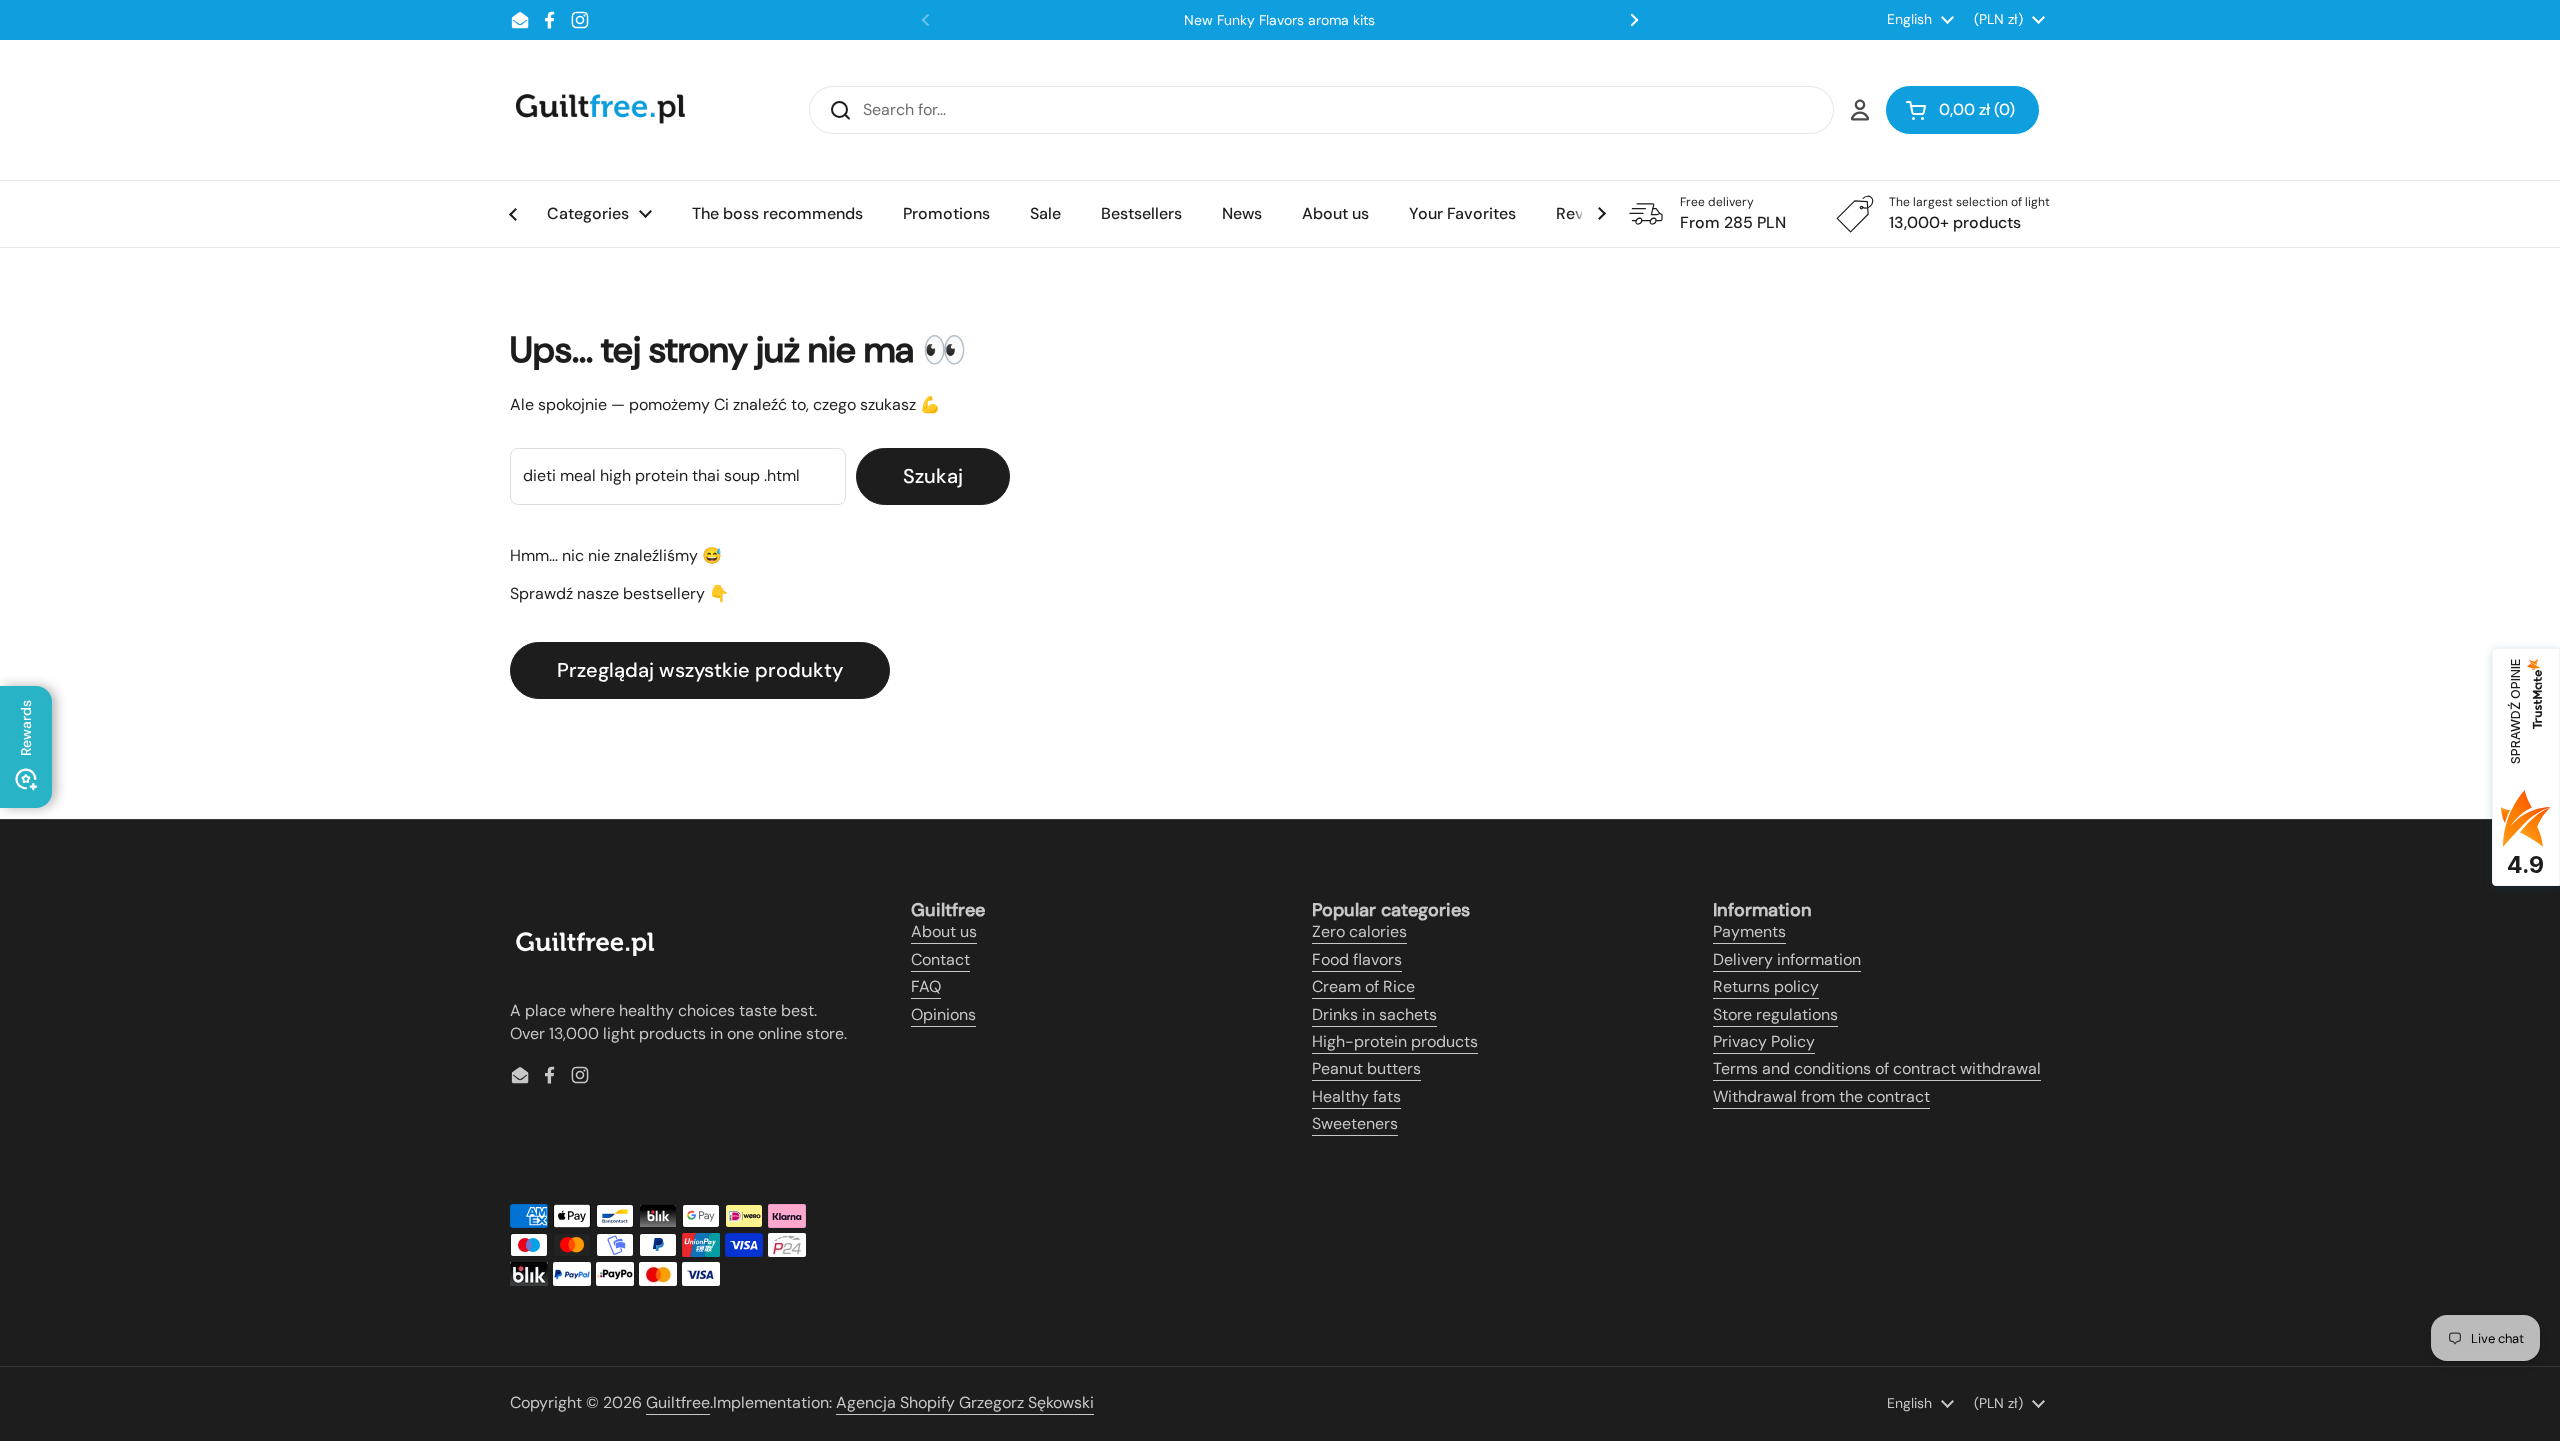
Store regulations (1775, 1014)
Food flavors (1357, 959)
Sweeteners (1355, 1123)
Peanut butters (1366, 1068)
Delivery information (1787, 959)
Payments (1749, 931)
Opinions (943, 1014)
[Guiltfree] (599, 110)
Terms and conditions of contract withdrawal (1877, 1068)
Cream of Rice (1363, 986)
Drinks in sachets (1374, 1014)
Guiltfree (678, 1402)
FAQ (926, 986)
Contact (940, 959)
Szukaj (933, 476)
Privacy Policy (1764, 1041)
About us (944, 931)
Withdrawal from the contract (1821, 1096)
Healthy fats (1356, 1096)
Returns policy (1766, 986)
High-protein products (1395, 1041)
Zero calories (1359, 931)
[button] (1962, 110)
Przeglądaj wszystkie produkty (700, 670)
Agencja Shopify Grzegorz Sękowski (965, 1402)
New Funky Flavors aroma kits (1279, 20)
